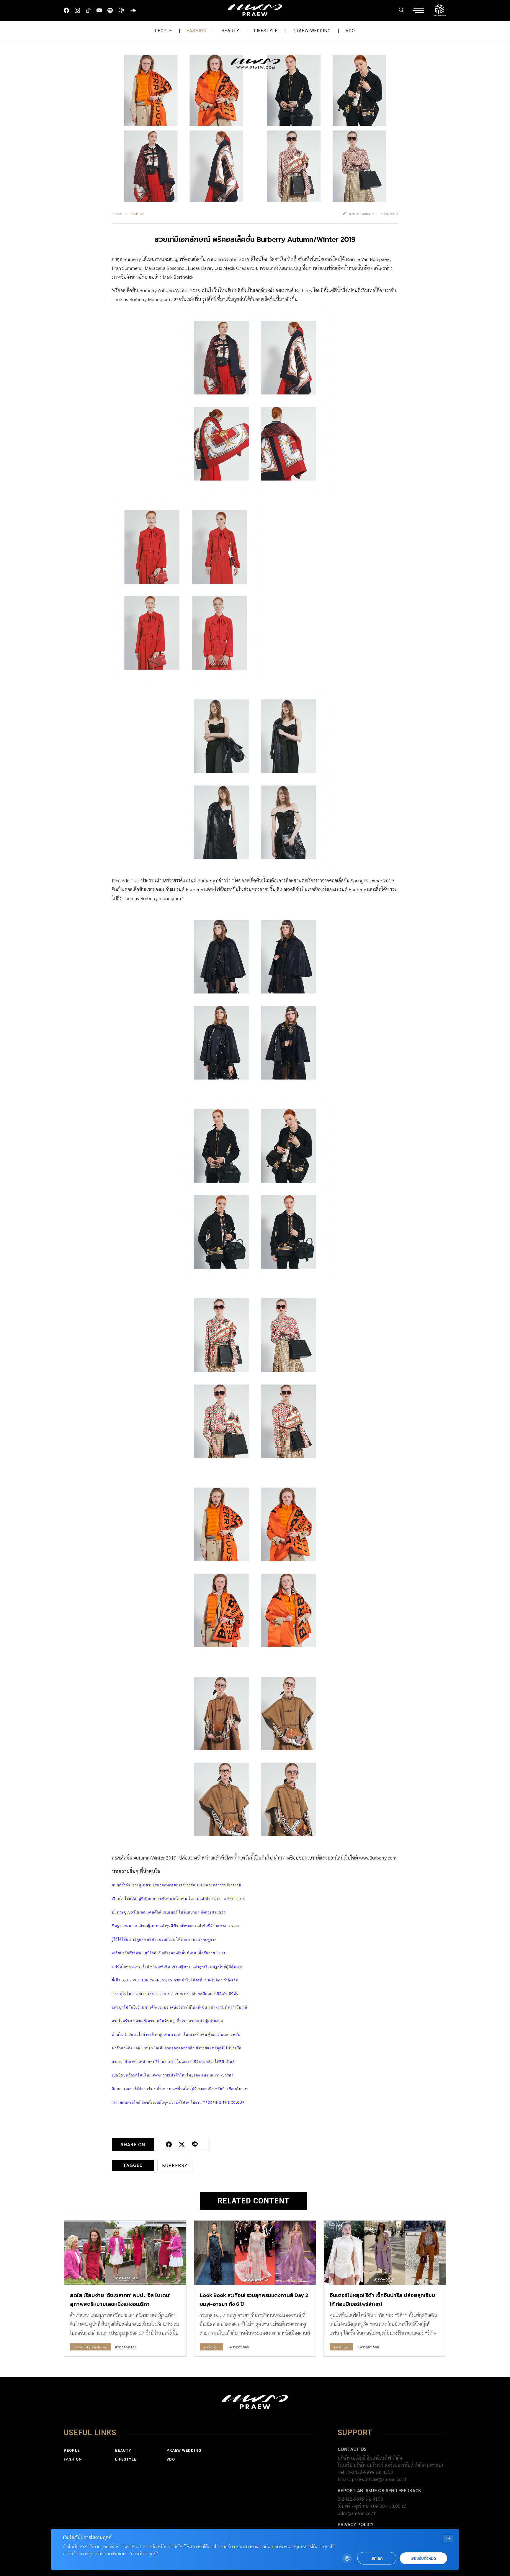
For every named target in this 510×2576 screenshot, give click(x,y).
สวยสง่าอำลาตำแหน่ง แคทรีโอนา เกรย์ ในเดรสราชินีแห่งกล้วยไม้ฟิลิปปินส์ (173, 2061)
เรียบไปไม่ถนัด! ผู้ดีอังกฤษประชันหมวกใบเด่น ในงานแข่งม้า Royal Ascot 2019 (179, 1898)
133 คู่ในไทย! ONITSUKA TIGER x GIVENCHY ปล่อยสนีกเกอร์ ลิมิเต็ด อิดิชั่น (175, 1994)
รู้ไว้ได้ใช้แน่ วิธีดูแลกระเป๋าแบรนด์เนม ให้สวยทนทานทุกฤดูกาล (164, 1939)
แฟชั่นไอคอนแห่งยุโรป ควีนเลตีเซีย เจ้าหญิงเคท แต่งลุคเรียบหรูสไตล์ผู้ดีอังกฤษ (177, 1966)
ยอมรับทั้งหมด (424, 2558)
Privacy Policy (356, 2524)
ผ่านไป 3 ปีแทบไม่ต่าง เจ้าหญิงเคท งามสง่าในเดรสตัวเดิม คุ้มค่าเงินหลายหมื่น (176, 2034)
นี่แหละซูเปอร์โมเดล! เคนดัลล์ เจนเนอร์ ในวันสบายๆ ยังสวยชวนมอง (169, 1912)
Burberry (175, 2165)
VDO (350, 31)
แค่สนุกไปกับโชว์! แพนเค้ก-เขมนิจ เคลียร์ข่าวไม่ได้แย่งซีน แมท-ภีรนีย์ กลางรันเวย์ (180, 2007)
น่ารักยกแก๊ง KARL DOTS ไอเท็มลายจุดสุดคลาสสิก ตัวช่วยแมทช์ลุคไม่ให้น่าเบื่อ (177, 2048)
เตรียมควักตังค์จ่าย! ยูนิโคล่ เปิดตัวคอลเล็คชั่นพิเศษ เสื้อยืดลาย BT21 (169, 1953)
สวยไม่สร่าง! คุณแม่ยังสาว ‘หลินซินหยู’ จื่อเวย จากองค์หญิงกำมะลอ (167, 2021)
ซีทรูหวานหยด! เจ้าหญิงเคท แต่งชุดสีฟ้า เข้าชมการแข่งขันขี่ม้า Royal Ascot (176, 1926)
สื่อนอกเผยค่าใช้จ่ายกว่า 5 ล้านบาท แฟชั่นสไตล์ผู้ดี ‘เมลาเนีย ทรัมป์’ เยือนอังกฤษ (180, 2089)
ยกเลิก (377, 2558)
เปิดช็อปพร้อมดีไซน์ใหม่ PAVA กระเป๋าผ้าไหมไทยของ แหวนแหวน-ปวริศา (173, 2075)
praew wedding (312, 31)
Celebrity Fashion (90, 2347)
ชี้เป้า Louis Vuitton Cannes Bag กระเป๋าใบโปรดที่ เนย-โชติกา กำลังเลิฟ (175, 1980)
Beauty (231, 31)
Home (117, 213)
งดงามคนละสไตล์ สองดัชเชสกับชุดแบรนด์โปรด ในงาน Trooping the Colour (178, 2102)
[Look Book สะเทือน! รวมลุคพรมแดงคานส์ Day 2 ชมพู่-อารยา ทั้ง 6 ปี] (255, 2253)
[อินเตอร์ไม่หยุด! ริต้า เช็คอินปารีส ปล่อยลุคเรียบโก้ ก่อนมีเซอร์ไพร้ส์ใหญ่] (385, 2253)
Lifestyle (266, 31)
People (164, 31)
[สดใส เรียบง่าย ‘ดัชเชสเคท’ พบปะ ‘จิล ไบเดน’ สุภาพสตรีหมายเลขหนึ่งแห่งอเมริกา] (125, 2253)
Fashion (197, 31)
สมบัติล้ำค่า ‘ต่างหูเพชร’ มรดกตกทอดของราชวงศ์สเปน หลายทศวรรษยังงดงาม (176, 1885)
